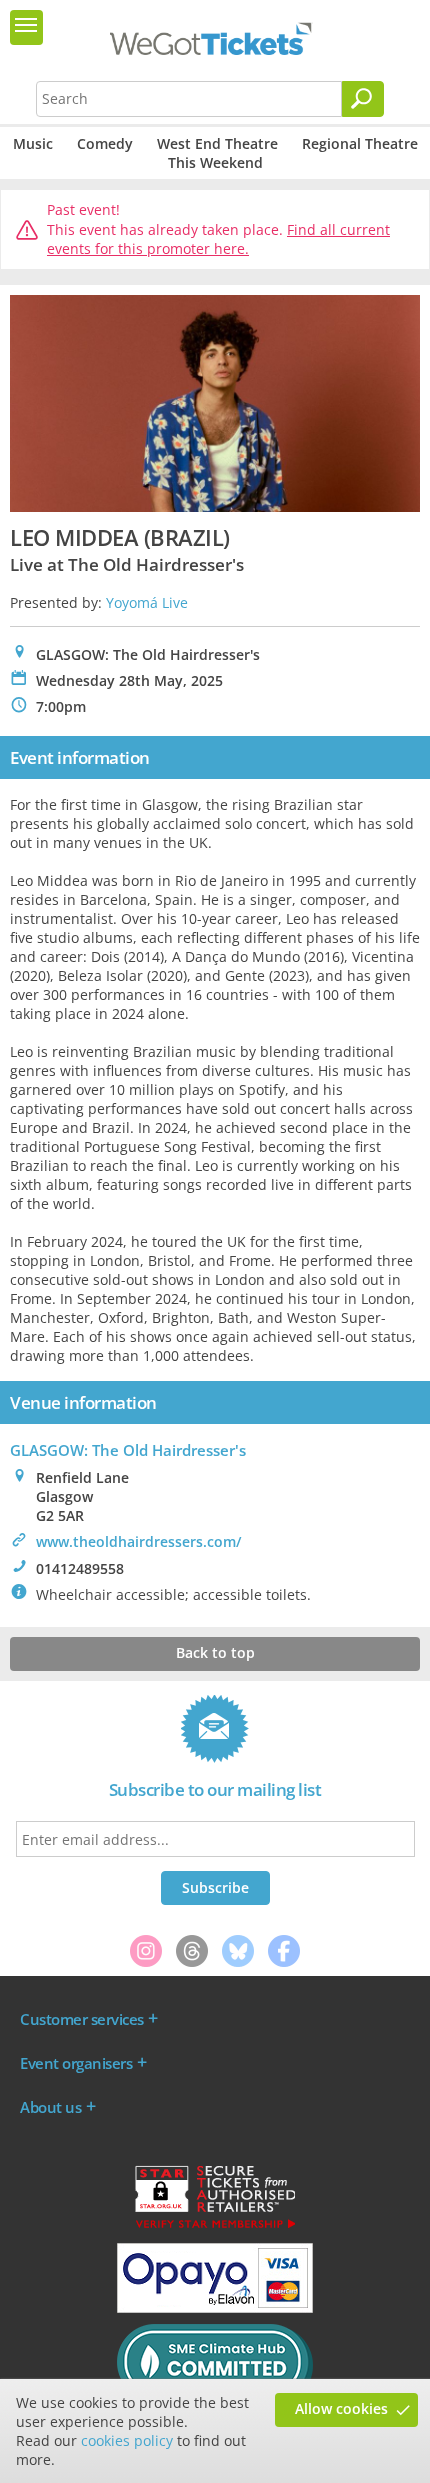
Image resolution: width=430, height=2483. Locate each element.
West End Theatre (217, 143)
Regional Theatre (360, 143)
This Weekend (215, 162)
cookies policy (127, 2440)
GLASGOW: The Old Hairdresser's (128, 1450)
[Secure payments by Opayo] (215, 2308)
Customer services (82, 2019)
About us (50, 2107)
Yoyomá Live (147, 602)
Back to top (215, 1652)
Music (33, 143)
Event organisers (76, 2063)
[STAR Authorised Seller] (215, 2227)
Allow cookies (341, 2408)
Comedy (105, 143)
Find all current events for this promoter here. (218, 239)
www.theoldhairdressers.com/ (138, 1541)
